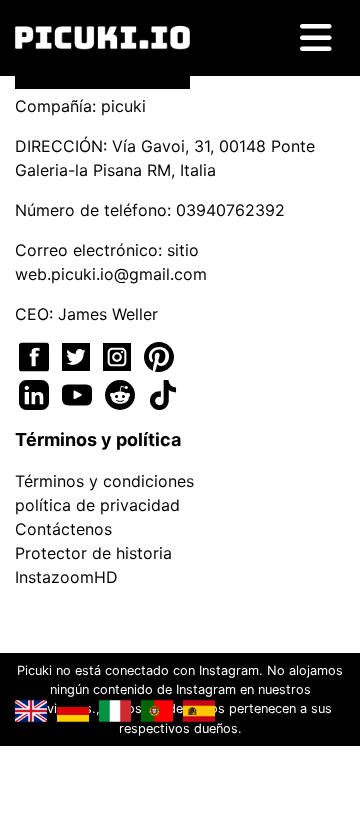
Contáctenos (63, 529)
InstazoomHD (66, 577)
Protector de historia (93, 553)
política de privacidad (97, 505)
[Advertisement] (180, 283)
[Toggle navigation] (316, 38)
